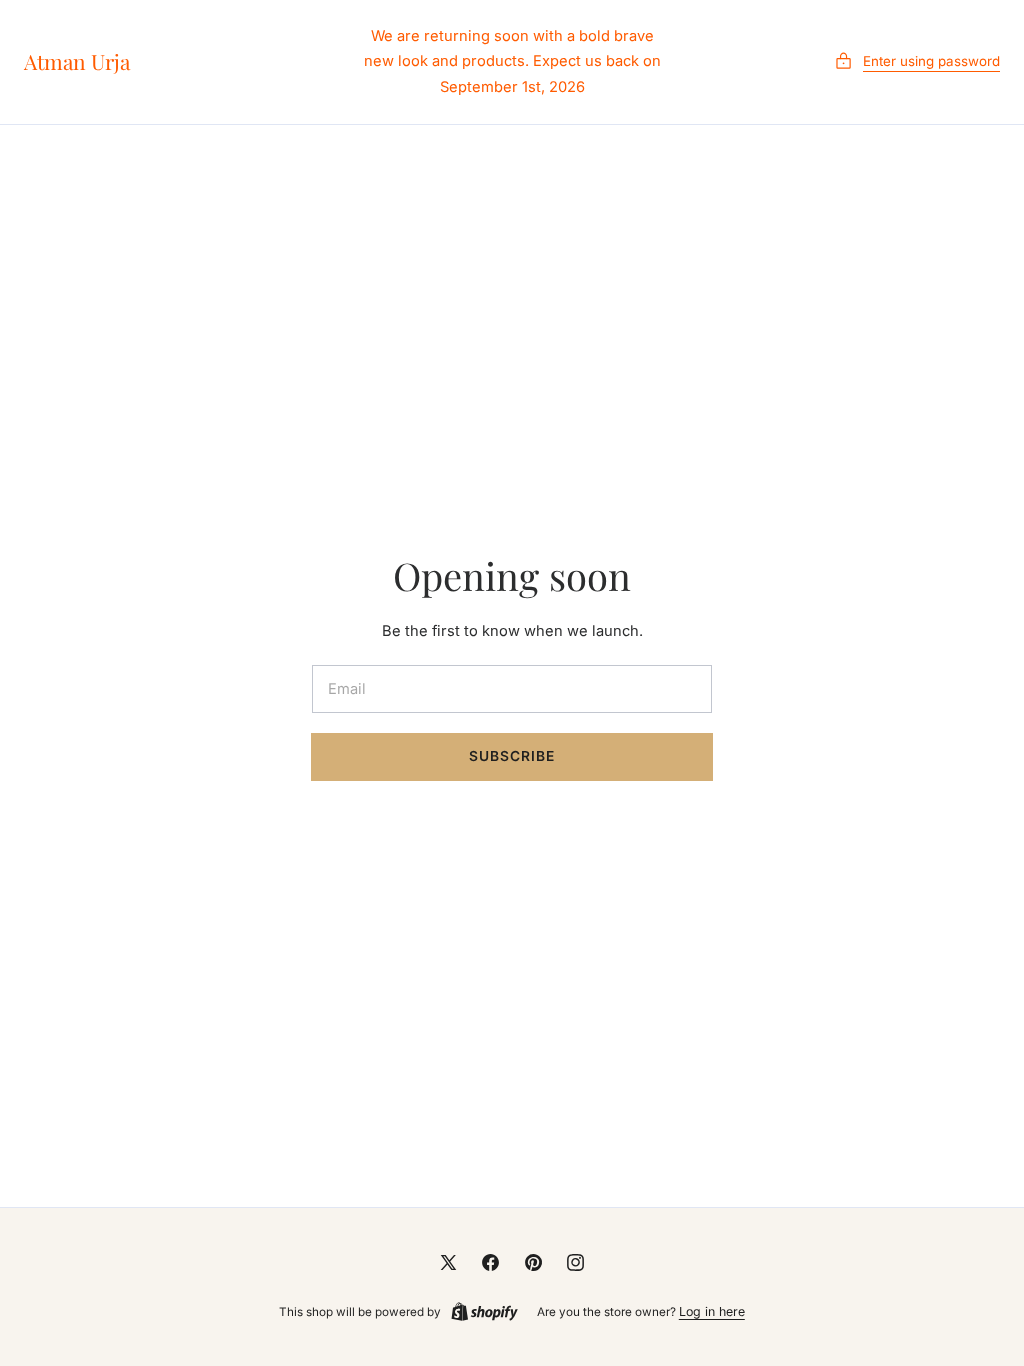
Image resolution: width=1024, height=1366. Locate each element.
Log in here (712, 1311)
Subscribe (512, 756)
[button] (917, 61)
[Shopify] (484, 1312)
